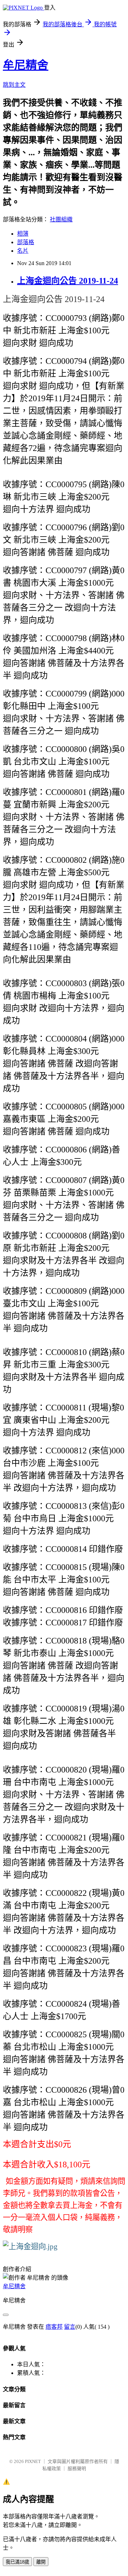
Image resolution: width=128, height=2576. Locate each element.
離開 (41, 2562)
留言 (70, 2327)
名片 (23, 251)
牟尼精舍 (26, 65)
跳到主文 (14, 85)
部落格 (26, 242)
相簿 (23, 234)
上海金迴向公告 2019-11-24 (68, 281)
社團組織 (61, 219)
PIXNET (33, 2461)
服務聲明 (77, 2469)
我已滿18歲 (17, 2562)
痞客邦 (54, 2327)
